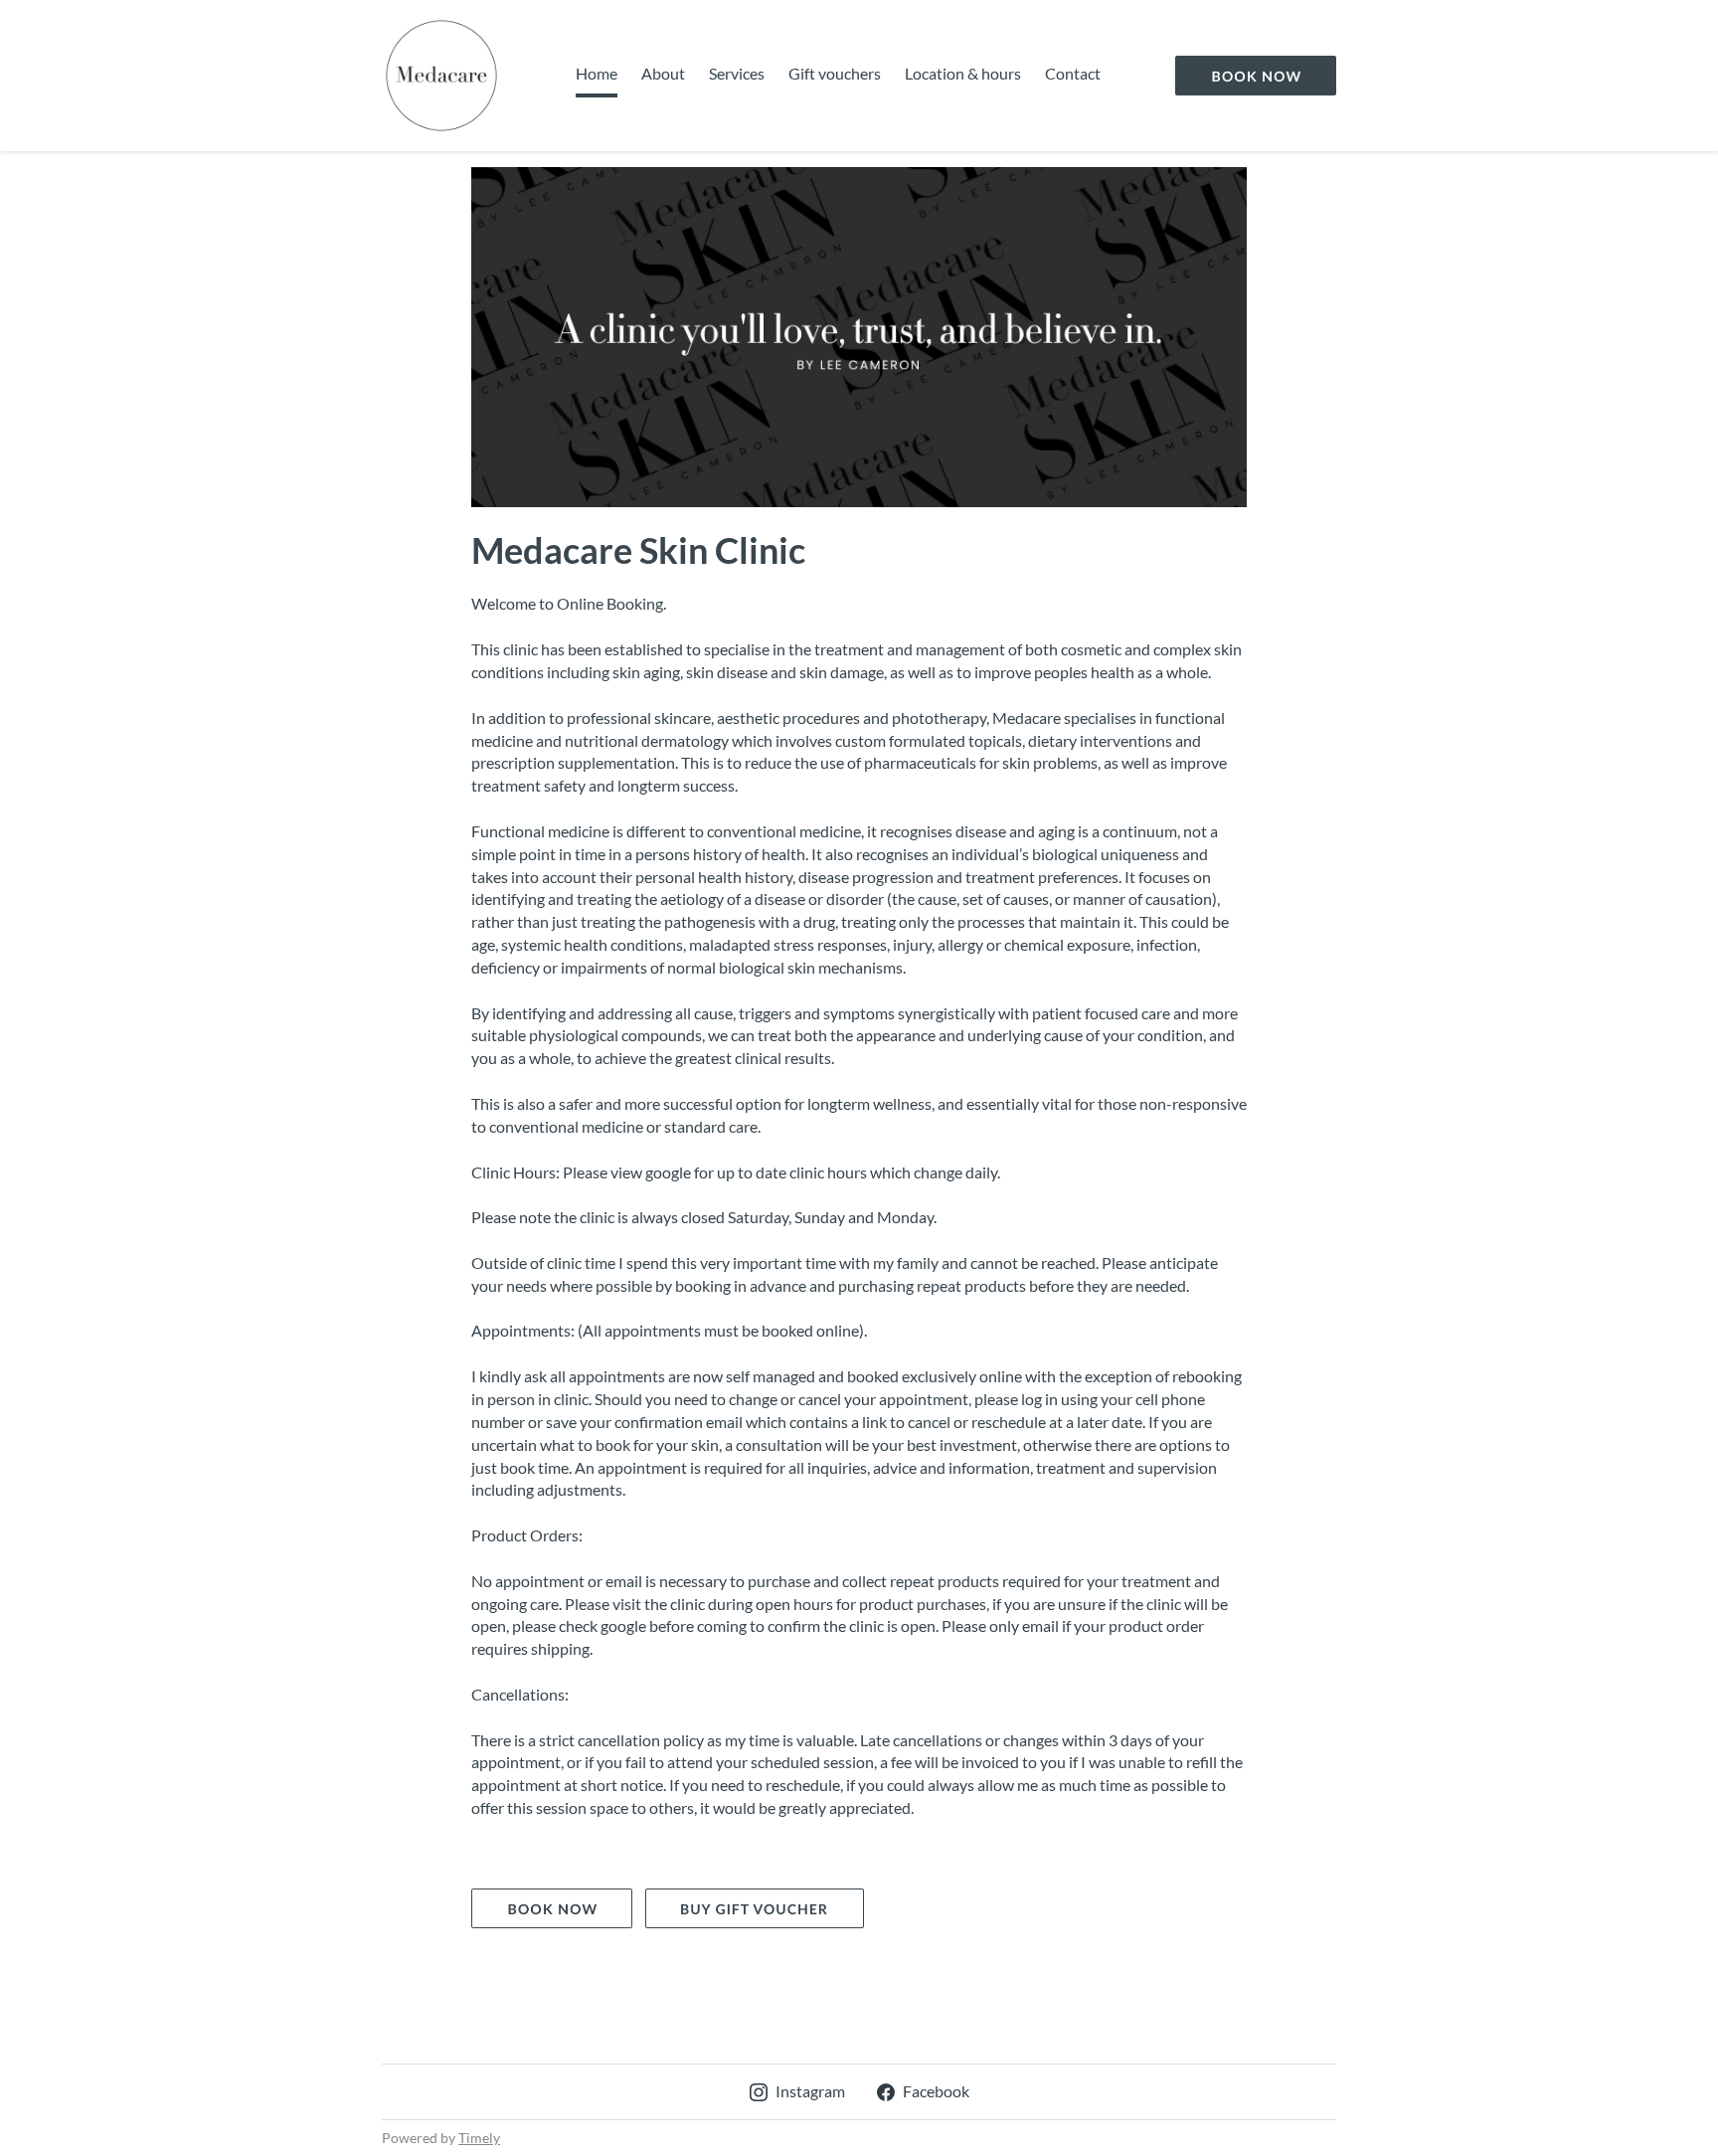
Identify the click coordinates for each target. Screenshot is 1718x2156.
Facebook (936, 2091)
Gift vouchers (835, 73)
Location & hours (963, 73)
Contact (1073, 73)
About (663, 73)
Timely (479, 2138)
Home (597, 73)
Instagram (810, 2091)
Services (737, 73)
